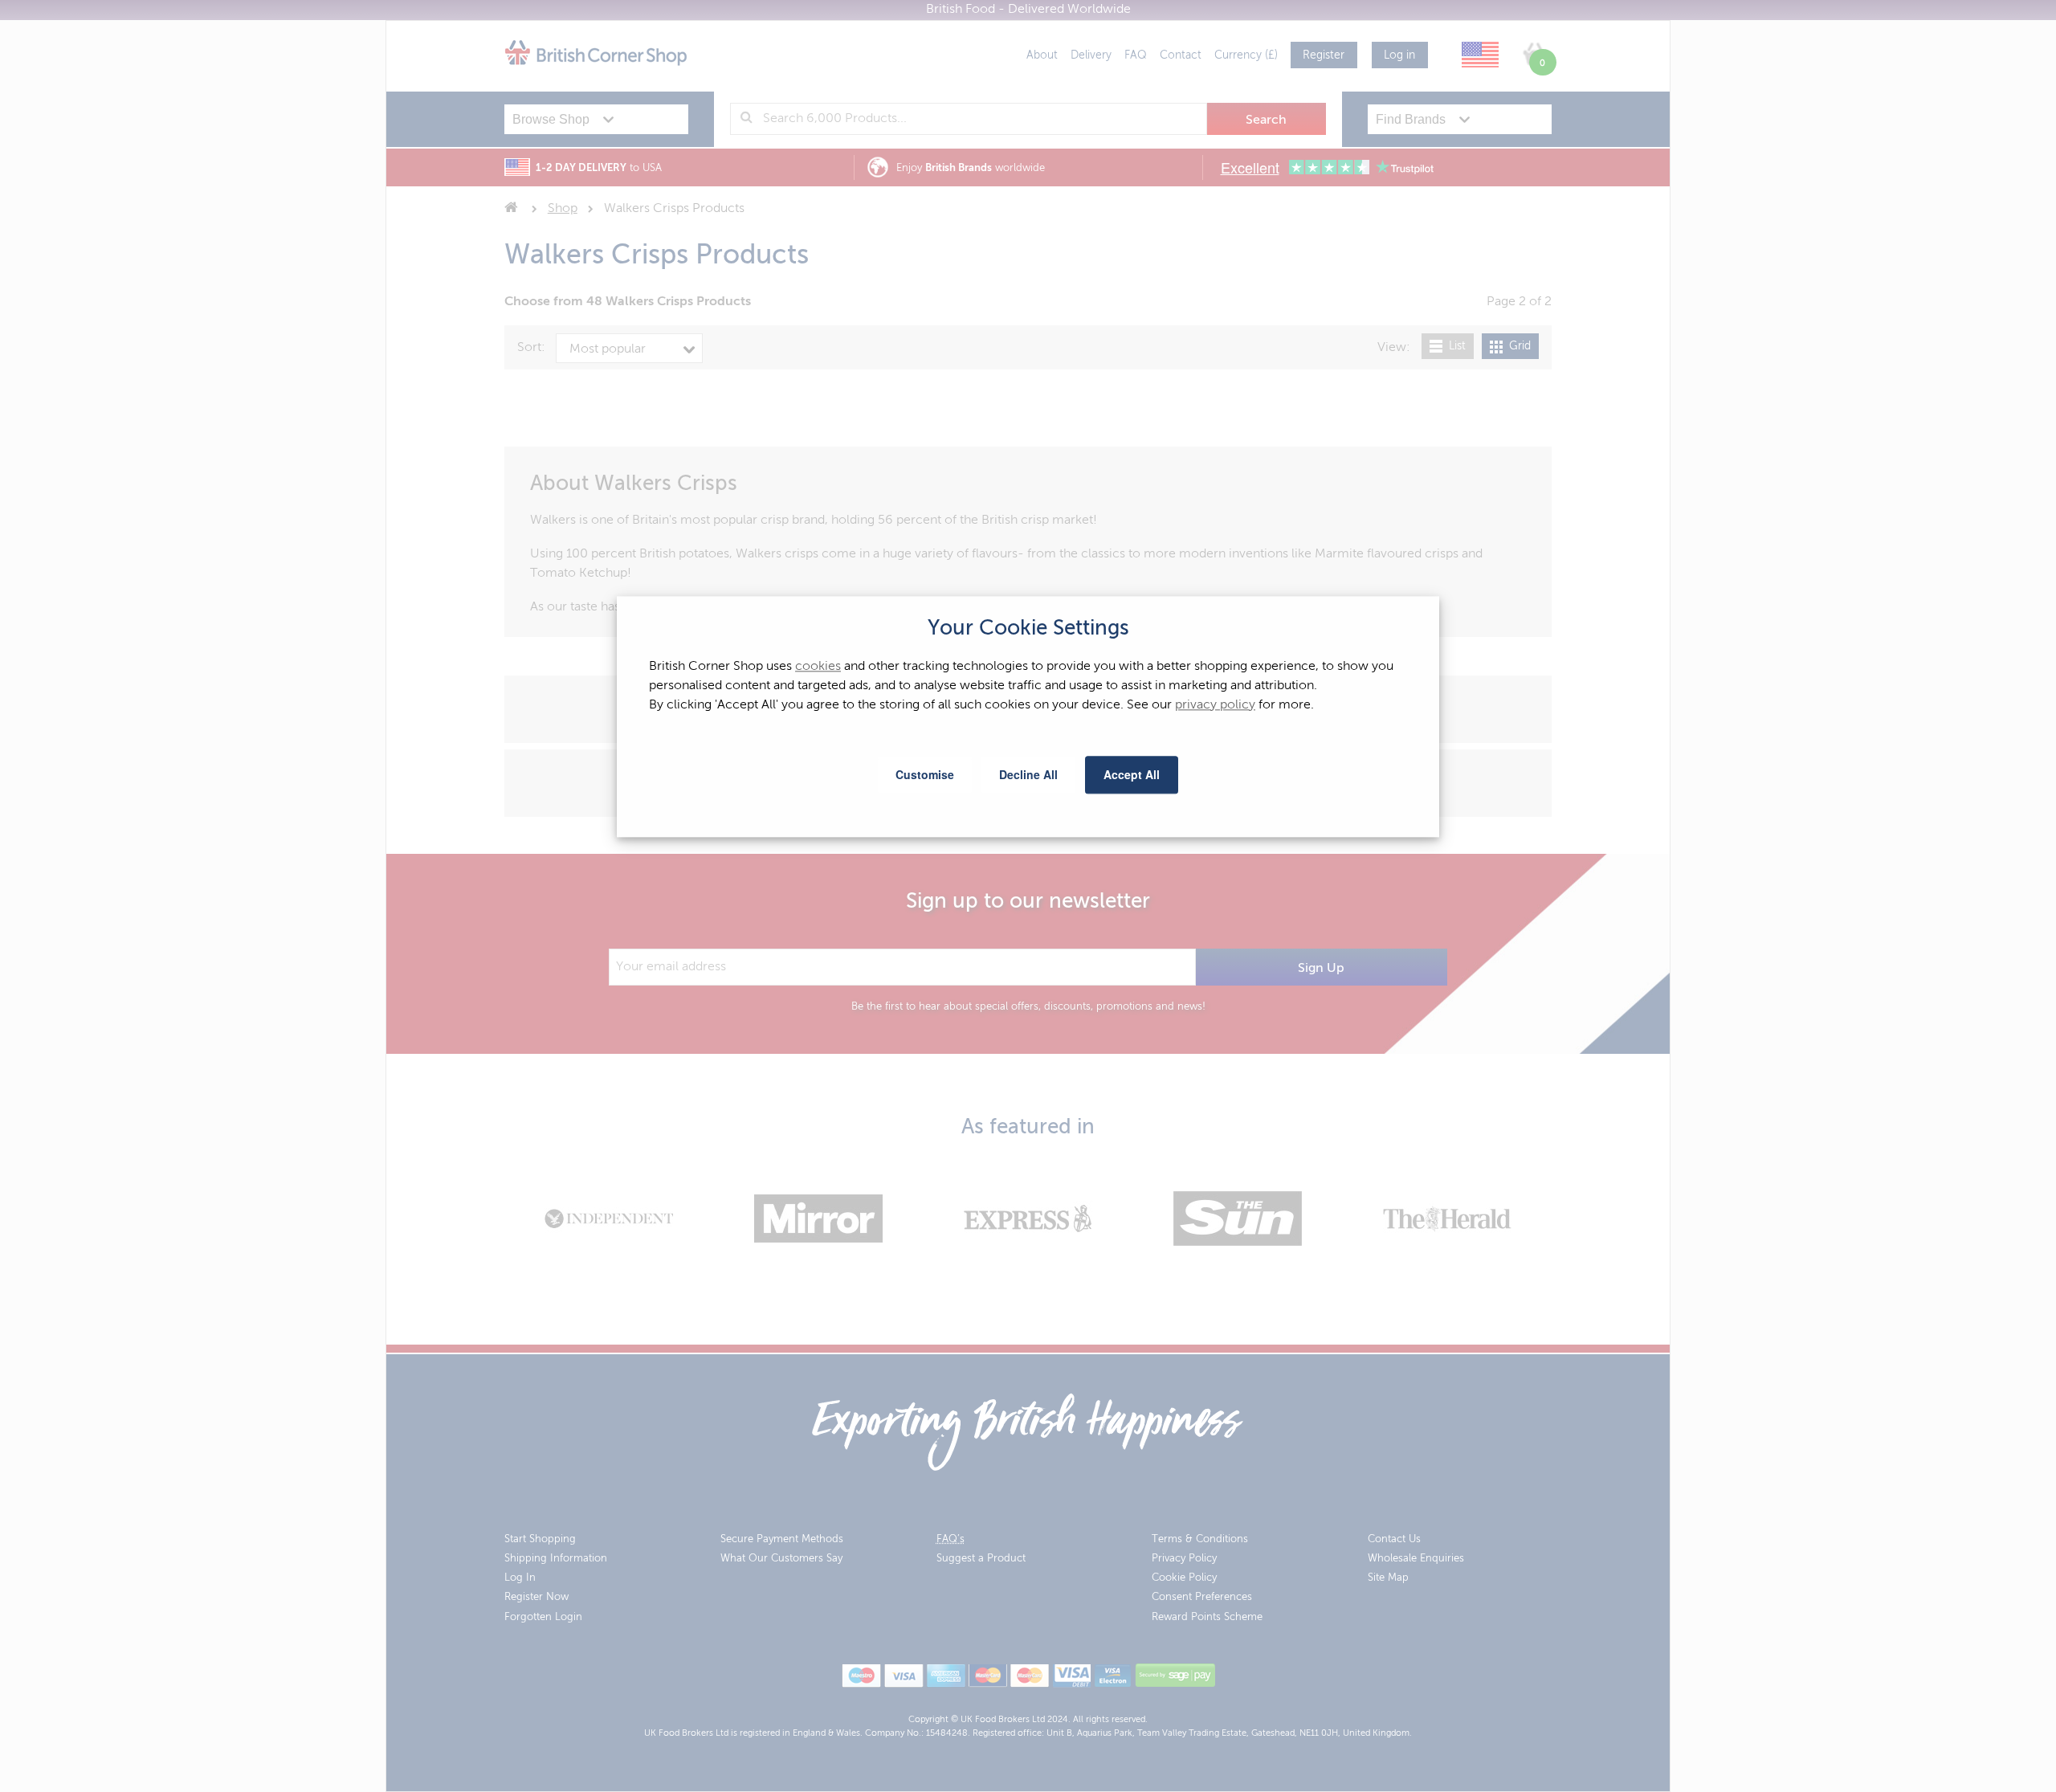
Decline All (1028, 774)
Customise (925, 774)
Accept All (1132, 774)
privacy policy (1215, 705)
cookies (818, 667)
